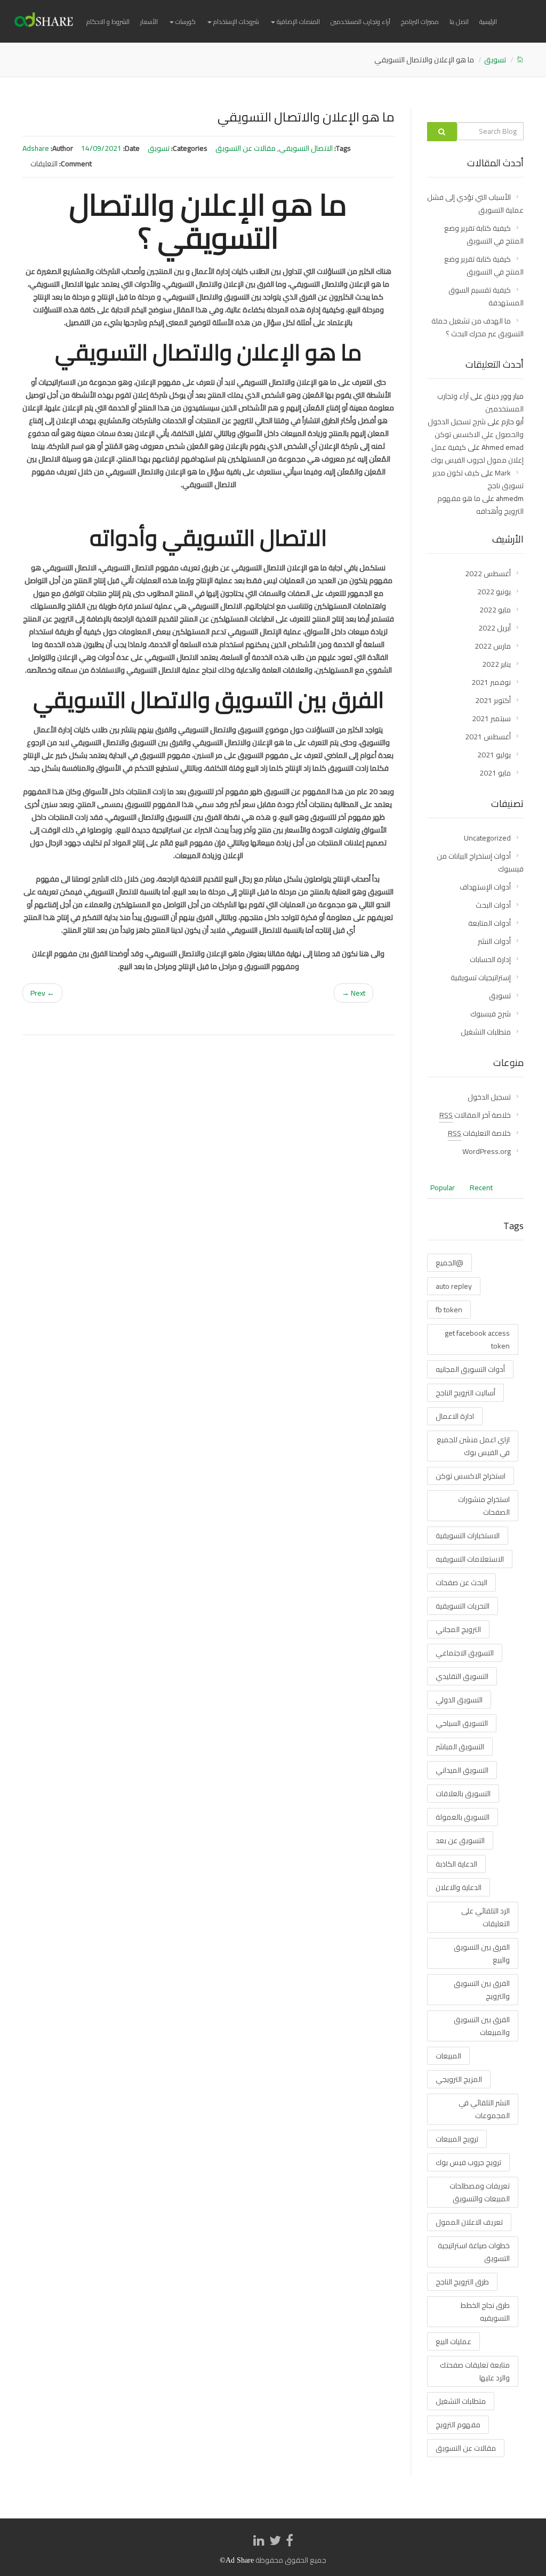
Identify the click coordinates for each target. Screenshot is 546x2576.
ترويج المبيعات (457, 2139)
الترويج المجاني (458, 1629)
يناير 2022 (496, 664)
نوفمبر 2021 (491, 682)
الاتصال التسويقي (306, 148)
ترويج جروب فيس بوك (468, 2162)
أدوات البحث (493, 905)
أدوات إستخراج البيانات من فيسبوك (480, 862)
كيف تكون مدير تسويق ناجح (478, 479)
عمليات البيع (453, 2341)
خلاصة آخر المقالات (475, 1115)
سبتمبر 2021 (491, 718)
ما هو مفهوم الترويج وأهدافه (480, 505)
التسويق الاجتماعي (465, 1653)
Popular (443, 1188)
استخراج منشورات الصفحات (484, 1506)
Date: (131, 148)
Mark (503, 473)
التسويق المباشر (460, 1747)
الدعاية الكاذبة (456, 1864)
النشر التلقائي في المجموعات (484, 2109)
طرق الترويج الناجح (462, 2282)
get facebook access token (477, 1339)
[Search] (442, 132)
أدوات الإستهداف (485, 887)
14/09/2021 (101, 148)
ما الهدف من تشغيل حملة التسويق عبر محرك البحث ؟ (477, 327)
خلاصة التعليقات (479, 1133)
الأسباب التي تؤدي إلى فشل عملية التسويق (475, 204)
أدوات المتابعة (489, 923)
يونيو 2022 (494, 592)
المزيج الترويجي (459, 2079)
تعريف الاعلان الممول (469, 2222)
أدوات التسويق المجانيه (470, 1369)
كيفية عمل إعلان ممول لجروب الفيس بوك (477, 454)
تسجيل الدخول (489, 1097)
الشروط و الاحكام (108, 22)
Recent (481, 1188)
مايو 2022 (495, 610)
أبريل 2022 (495, 628)
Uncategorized (487, 838)
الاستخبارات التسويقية (468, 1536)
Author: (62, 148)
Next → (354, 993)
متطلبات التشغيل (486, 1032)
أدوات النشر (494, 941)
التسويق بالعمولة (463, 1817)
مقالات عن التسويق (246, 148)
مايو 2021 (495, 773)
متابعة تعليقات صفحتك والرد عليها (475, 2371)
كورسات (185, 22)
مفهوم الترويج (458, 2425)
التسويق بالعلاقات (463, 1794)
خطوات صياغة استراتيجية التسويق (474, 2252)
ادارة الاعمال (455, 1416)
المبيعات (448, 2056)
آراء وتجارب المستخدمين (360, 22)
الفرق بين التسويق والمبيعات (482, 2026)
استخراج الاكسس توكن (471, 1476)
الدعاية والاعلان (459, 1887)
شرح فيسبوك (491, 1014)
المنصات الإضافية (298, 22)
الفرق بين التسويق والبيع (482, 1953)
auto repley (454, 1286)
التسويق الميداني (462, 1770)
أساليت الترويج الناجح (465, 1393)
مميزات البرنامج (420, 22)
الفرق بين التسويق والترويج (482, 1990)
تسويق (495, 60)
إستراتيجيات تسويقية (481, 978)
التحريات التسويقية (463, 1606)
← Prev (42, 993)
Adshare (36, 148)
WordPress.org (487, 1151)
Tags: (343, 148)
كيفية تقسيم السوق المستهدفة (486, 296)
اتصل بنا (459, 22)
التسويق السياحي (462, 1723)
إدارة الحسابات (490, 959)
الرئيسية (488, 22)
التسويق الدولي (459, 1700)
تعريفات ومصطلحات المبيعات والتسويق (480, 2192)
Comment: (75, 164)
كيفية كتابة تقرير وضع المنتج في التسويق (484, 235)
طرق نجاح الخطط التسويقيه (485, 2312)
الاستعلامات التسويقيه (470, 1559)
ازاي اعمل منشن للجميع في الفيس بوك (473, 1446)
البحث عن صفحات (461, 1582)
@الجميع (449, 1263)
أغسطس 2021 (488, 737)
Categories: (189, 148)
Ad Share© (237, 2560)
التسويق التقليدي (462, 1676)
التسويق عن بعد (460, 1840)
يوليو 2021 (494, 755)
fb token (449, 1310)
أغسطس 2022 (488, 574)
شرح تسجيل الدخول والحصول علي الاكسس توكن (476, 428)
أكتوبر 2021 (493, 700)
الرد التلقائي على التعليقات (485, 1917)
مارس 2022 (493, 646)
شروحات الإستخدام (235, 22)
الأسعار (149, 22)
